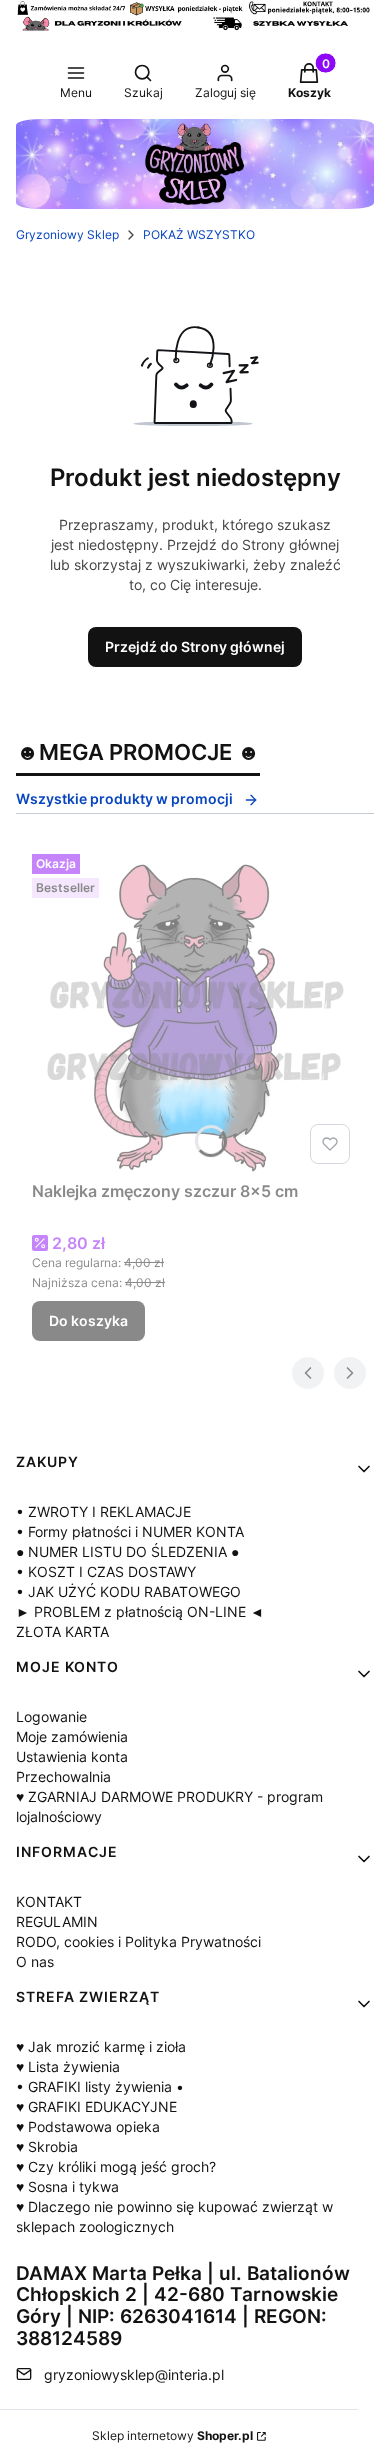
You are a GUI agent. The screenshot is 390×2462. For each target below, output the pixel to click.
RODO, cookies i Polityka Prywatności (138, 1941)
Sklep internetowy (172, 2435)
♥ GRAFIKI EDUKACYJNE (96, 2106)
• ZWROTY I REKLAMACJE (103, 1511)
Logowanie (51, 1716)
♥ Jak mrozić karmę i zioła (101, 2046)
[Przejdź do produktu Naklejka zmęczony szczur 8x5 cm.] (195, 1009)
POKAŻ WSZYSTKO (199, 234)
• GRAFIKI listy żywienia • (100, 2086)
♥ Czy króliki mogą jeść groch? (116, 2166)
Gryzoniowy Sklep (67, 234)
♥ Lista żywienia (68, 2066)
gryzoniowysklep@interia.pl (134, 2374)
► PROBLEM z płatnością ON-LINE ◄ (140, 1611)
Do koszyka (88, 1320)
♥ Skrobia (47, 2146)
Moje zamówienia (72, 1736)
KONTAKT (49, 1901)
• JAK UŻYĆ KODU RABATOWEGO (128, 1591)
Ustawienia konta (72, 1756)
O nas (35, 1961)
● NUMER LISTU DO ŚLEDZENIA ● (127, 1551)
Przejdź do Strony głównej (195, 646)
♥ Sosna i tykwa (67, 2186)
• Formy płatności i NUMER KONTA (130, 1531)
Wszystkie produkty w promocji (124, 798)
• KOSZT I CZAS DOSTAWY (106, 1571)
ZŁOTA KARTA (62, 1631)
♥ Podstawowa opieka (88, 2126)
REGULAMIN (57, 1921)
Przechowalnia (63, 1776)
